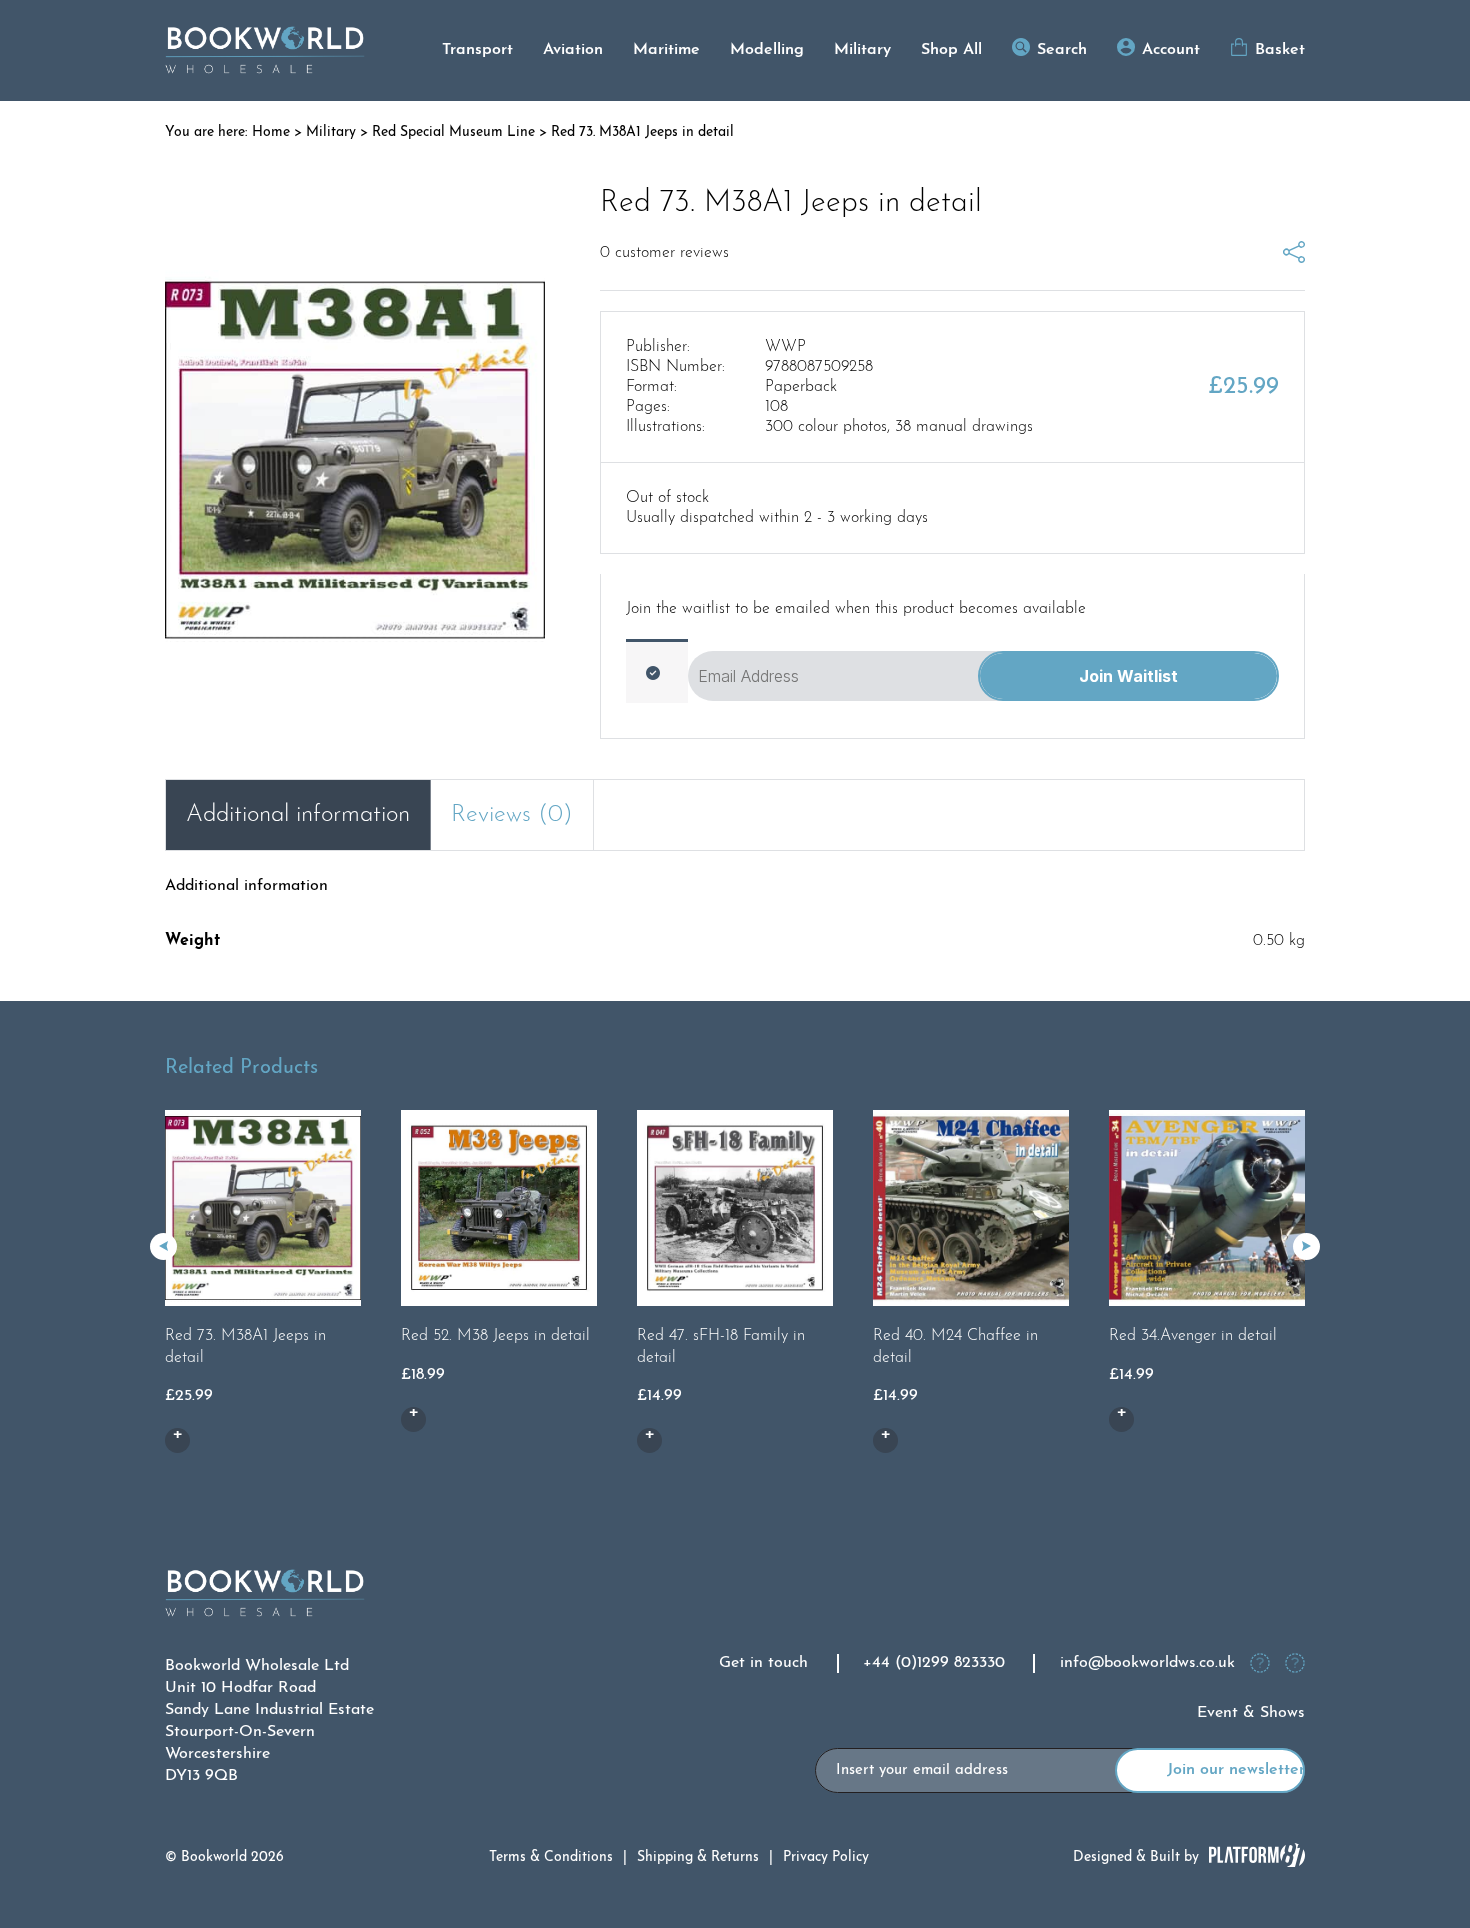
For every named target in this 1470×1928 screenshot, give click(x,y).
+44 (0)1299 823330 (934, 1663)
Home (271, 132)
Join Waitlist (1128, 676)
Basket (1280, 50)
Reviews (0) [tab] (512, 815)
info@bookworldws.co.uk (1147, 1663)
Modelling (767, 50)
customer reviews (664, 253)
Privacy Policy (826, 1857)
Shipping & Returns (698, 1857)
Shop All (951, 50)
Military (862, 50)
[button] (1306, 1246)
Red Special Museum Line (453, 132)
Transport (477, 50)
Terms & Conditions (551, 1857)
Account (1171, 50)
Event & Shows (1251, 1713)
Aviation (573, 50)
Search (1062, 50)
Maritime (666, 50)
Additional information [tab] (298, 815)
